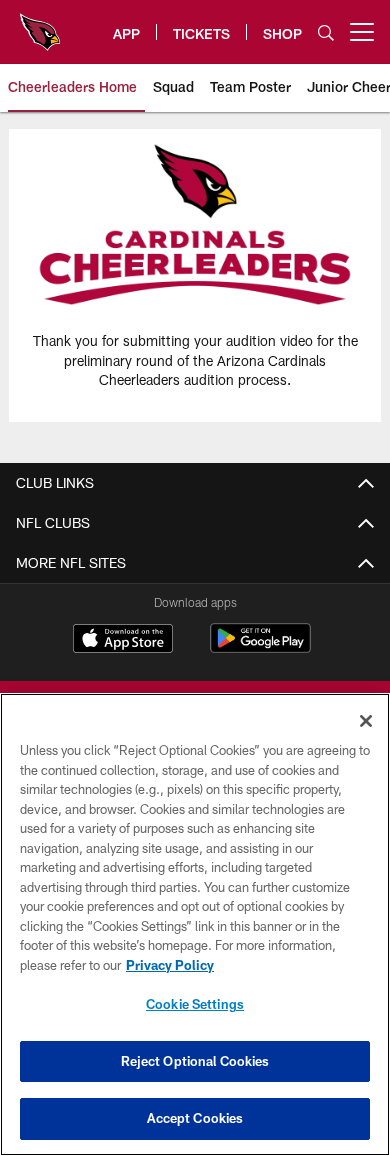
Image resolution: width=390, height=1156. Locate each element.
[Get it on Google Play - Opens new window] (260, 648)
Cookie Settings (195, 1004)
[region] (195, 924)
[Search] (326, 32)
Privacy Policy (170, 965)
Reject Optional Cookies (195, 1061)
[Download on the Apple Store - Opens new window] (123, 641)
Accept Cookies (195, 1118)
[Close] (366, 721)
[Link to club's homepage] (40, 24)
